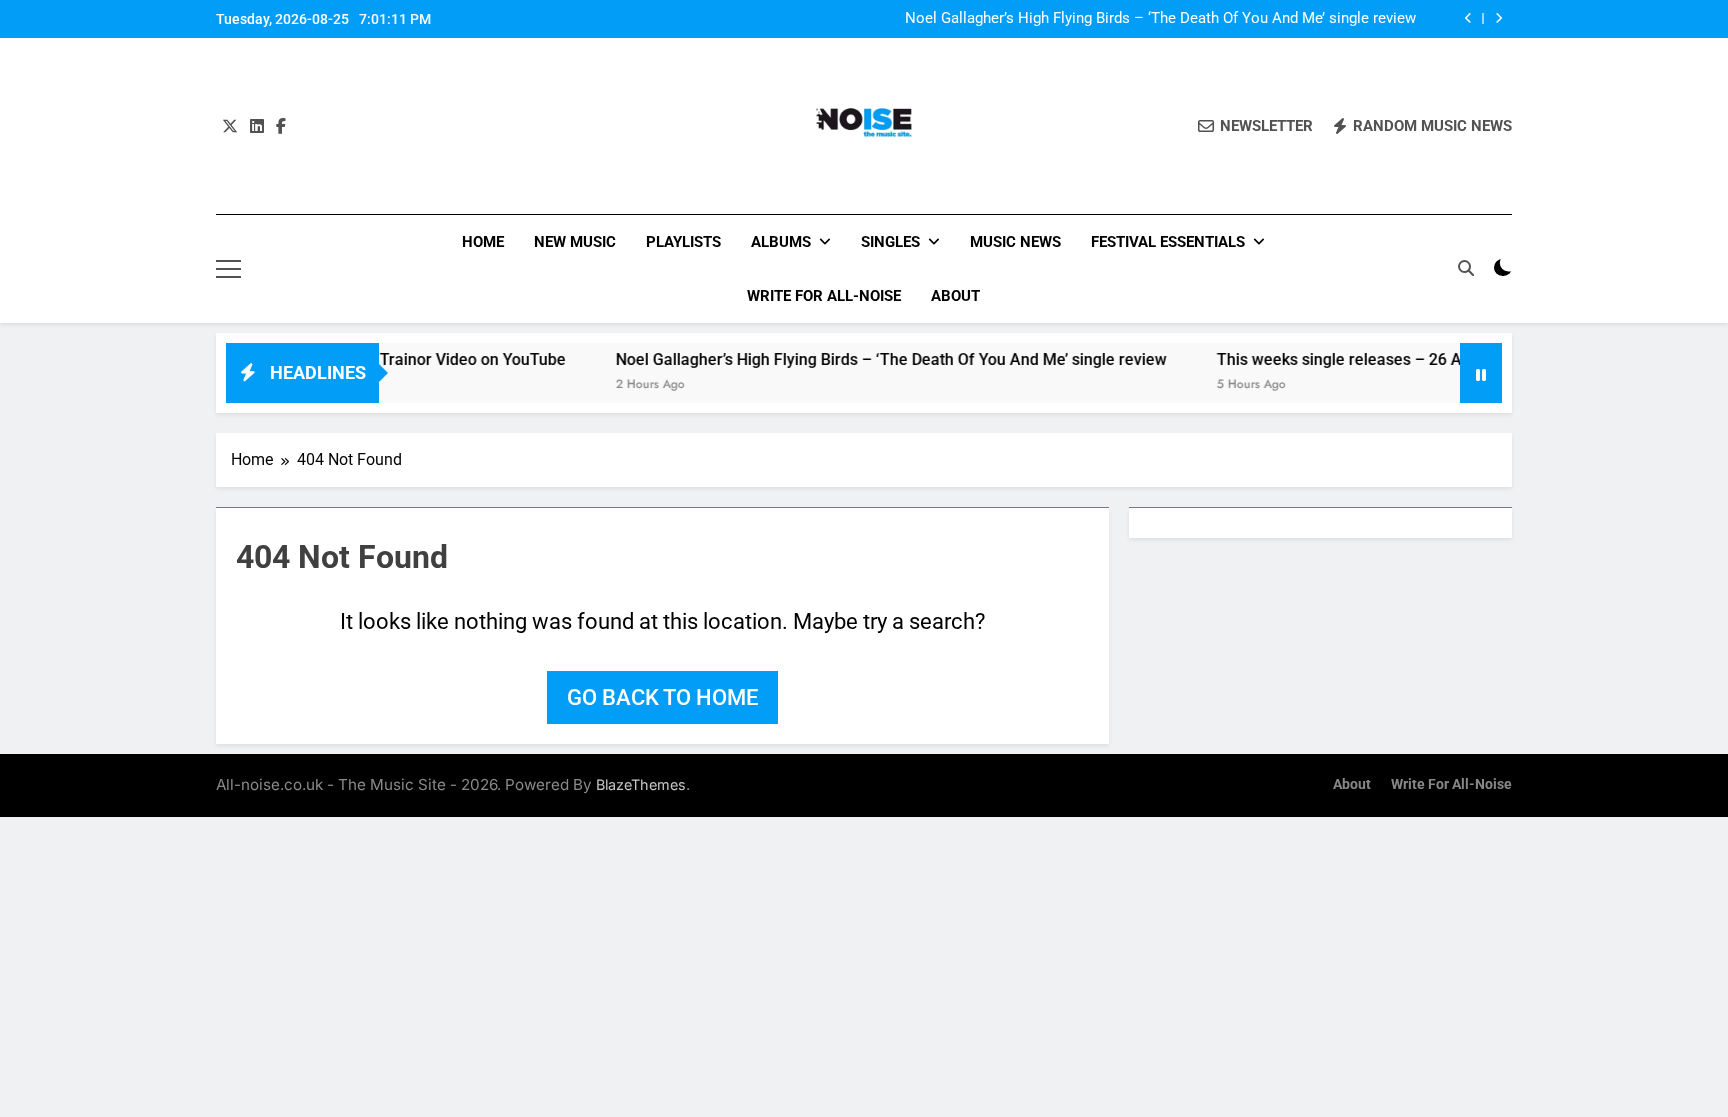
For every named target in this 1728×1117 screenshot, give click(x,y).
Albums (781, 242)
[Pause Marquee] (1481, 373)
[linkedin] (257, 127)
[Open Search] (1466, 268)
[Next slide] (1498, 18)
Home (483, 242)
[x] (230, 127)
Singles (890, 242)
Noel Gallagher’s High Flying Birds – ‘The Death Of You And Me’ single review (1160, 19)
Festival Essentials (1168, 242)
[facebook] (281, 127)
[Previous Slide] (1468, 18)
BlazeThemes (641, 784)
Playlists (683, 242)
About (955, 296)
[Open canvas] (228, 269)
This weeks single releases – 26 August (1331, 359)
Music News (1015, 242)
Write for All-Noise (824, 296)
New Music (575, 242)
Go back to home (662, 697)
